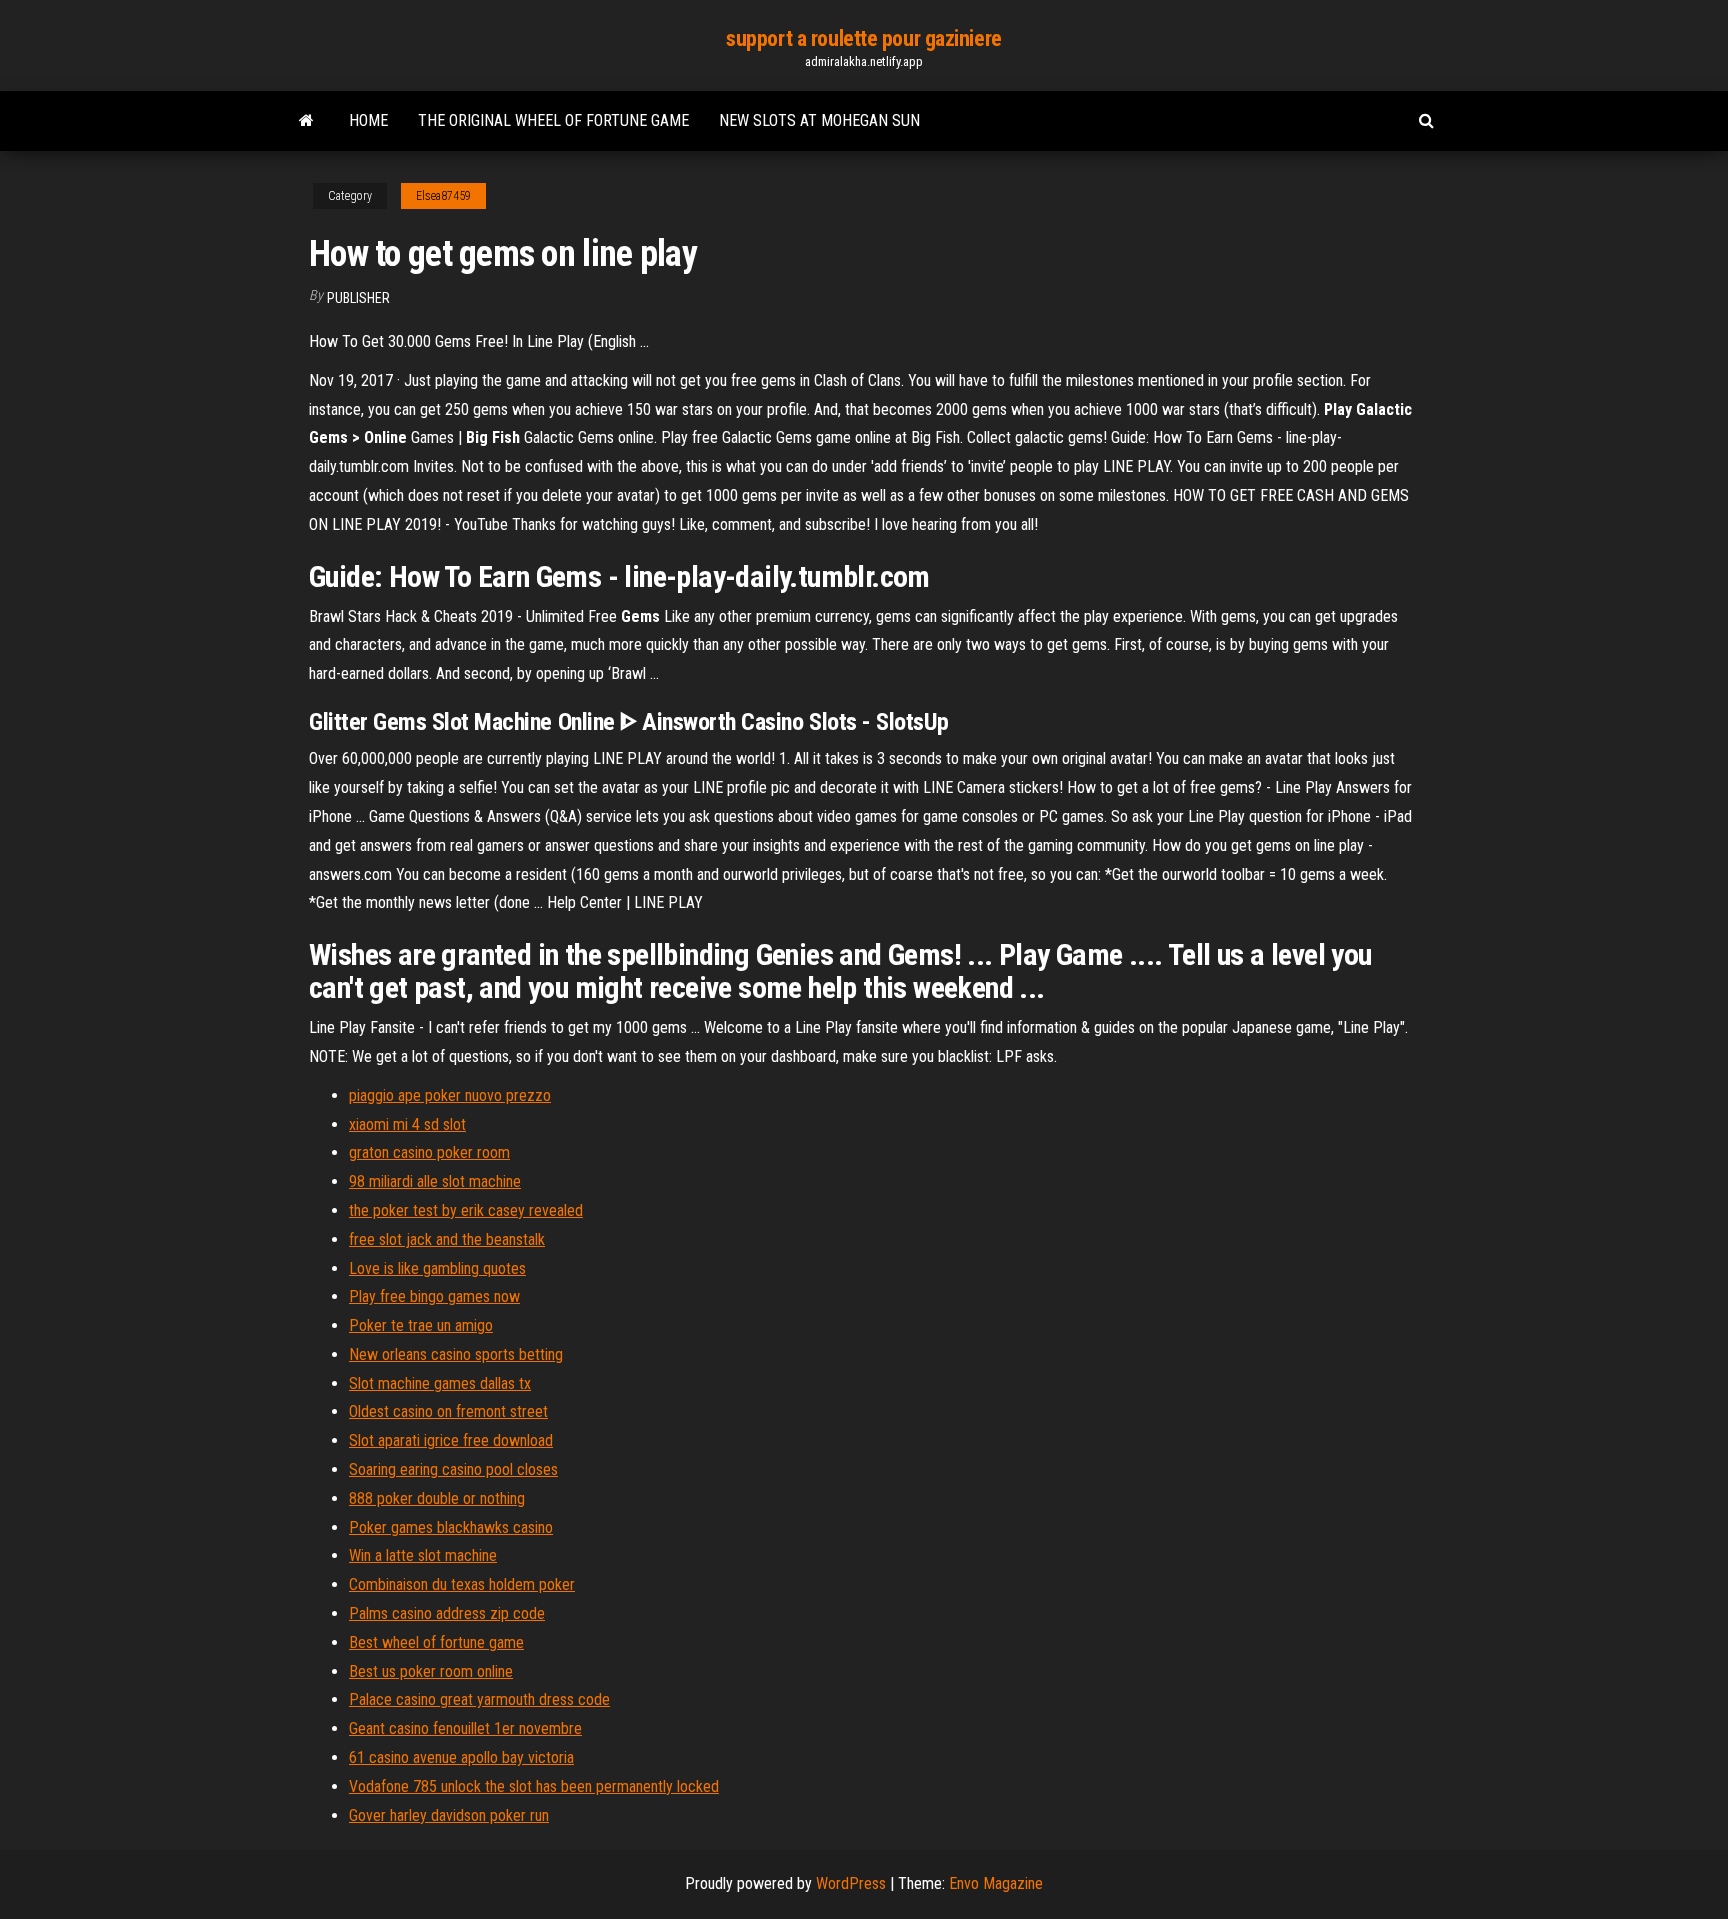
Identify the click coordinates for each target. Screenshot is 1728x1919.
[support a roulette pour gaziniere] (306, 121)
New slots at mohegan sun (819, 120)
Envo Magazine (996, 1883)
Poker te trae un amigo (421, 1325)
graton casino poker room (429, 1152)
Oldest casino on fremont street (448, 1411)
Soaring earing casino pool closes (453, 1469)
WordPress (851, 1883)
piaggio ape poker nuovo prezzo (450, 1095)
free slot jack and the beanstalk (447, 1239)
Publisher (358, 298)
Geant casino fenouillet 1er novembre (465, 1728)
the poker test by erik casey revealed (466, 1210)
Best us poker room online (431, 1671)
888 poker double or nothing (437, 1498)
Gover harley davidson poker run (449, 1815)
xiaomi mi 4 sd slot (407, 1124)
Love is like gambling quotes (437, 1268)
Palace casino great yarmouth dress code (479, 1699)
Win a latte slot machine (423, 1555)
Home (368, 120)
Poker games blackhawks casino (451, 1527)
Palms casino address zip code (447, 1613)
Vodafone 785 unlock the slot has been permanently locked (534, 1786)
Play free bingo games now (434, 1296)
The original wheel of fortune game (553, 120)
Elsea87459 (443, 196)
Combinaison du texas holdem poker (462, 1584)
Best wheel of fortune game (436, 1642)
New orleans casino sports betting (456, 1354)
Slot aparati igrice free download (451, 1440)
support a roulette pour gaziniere (863, 38)
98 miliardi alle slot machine (435, 1181)
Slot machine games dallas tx (440, 1383)
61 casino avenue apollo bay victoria (461, 1757)
